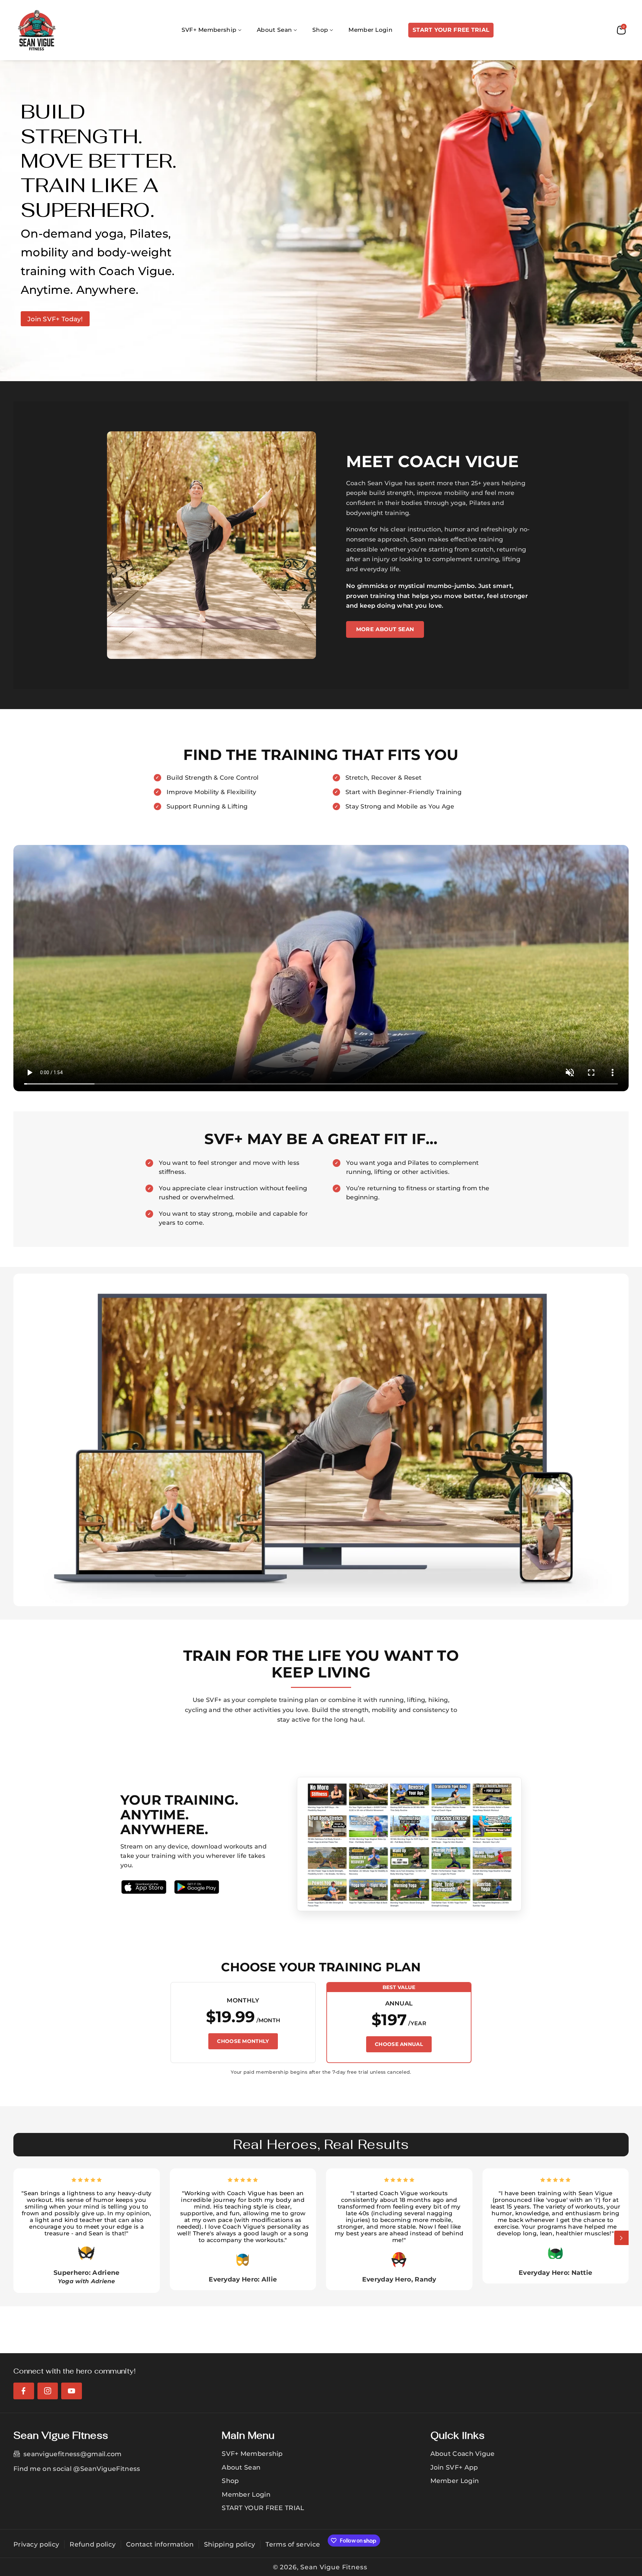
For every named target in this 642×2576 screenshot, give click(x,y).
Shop (230, 2481)
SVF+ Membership (252, 2454)
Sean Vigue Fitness (334, 2567)
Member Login (246, 2494)
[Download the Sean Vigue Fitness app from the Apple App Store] (144, 1887)
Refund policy (93, 2544)
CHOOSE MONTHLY (243, 2041)
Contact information (160, 2544)
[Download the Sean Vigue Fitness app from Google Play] (197, 1887)
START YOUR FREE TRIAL (263, 2508)
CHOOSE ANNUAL (399, 2044)
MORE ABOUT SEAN (385, 629)
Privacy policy (36, 2544)
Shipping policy (230, 2544)
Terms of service (293, 2544)
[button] (212, 30)
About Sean (241, 2467)
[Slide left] (21, 2238)
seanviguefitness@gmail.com (73, 2454)
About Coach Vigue (463, 2454)
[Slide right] (621, 2238)
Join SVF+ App (454, 2467)
